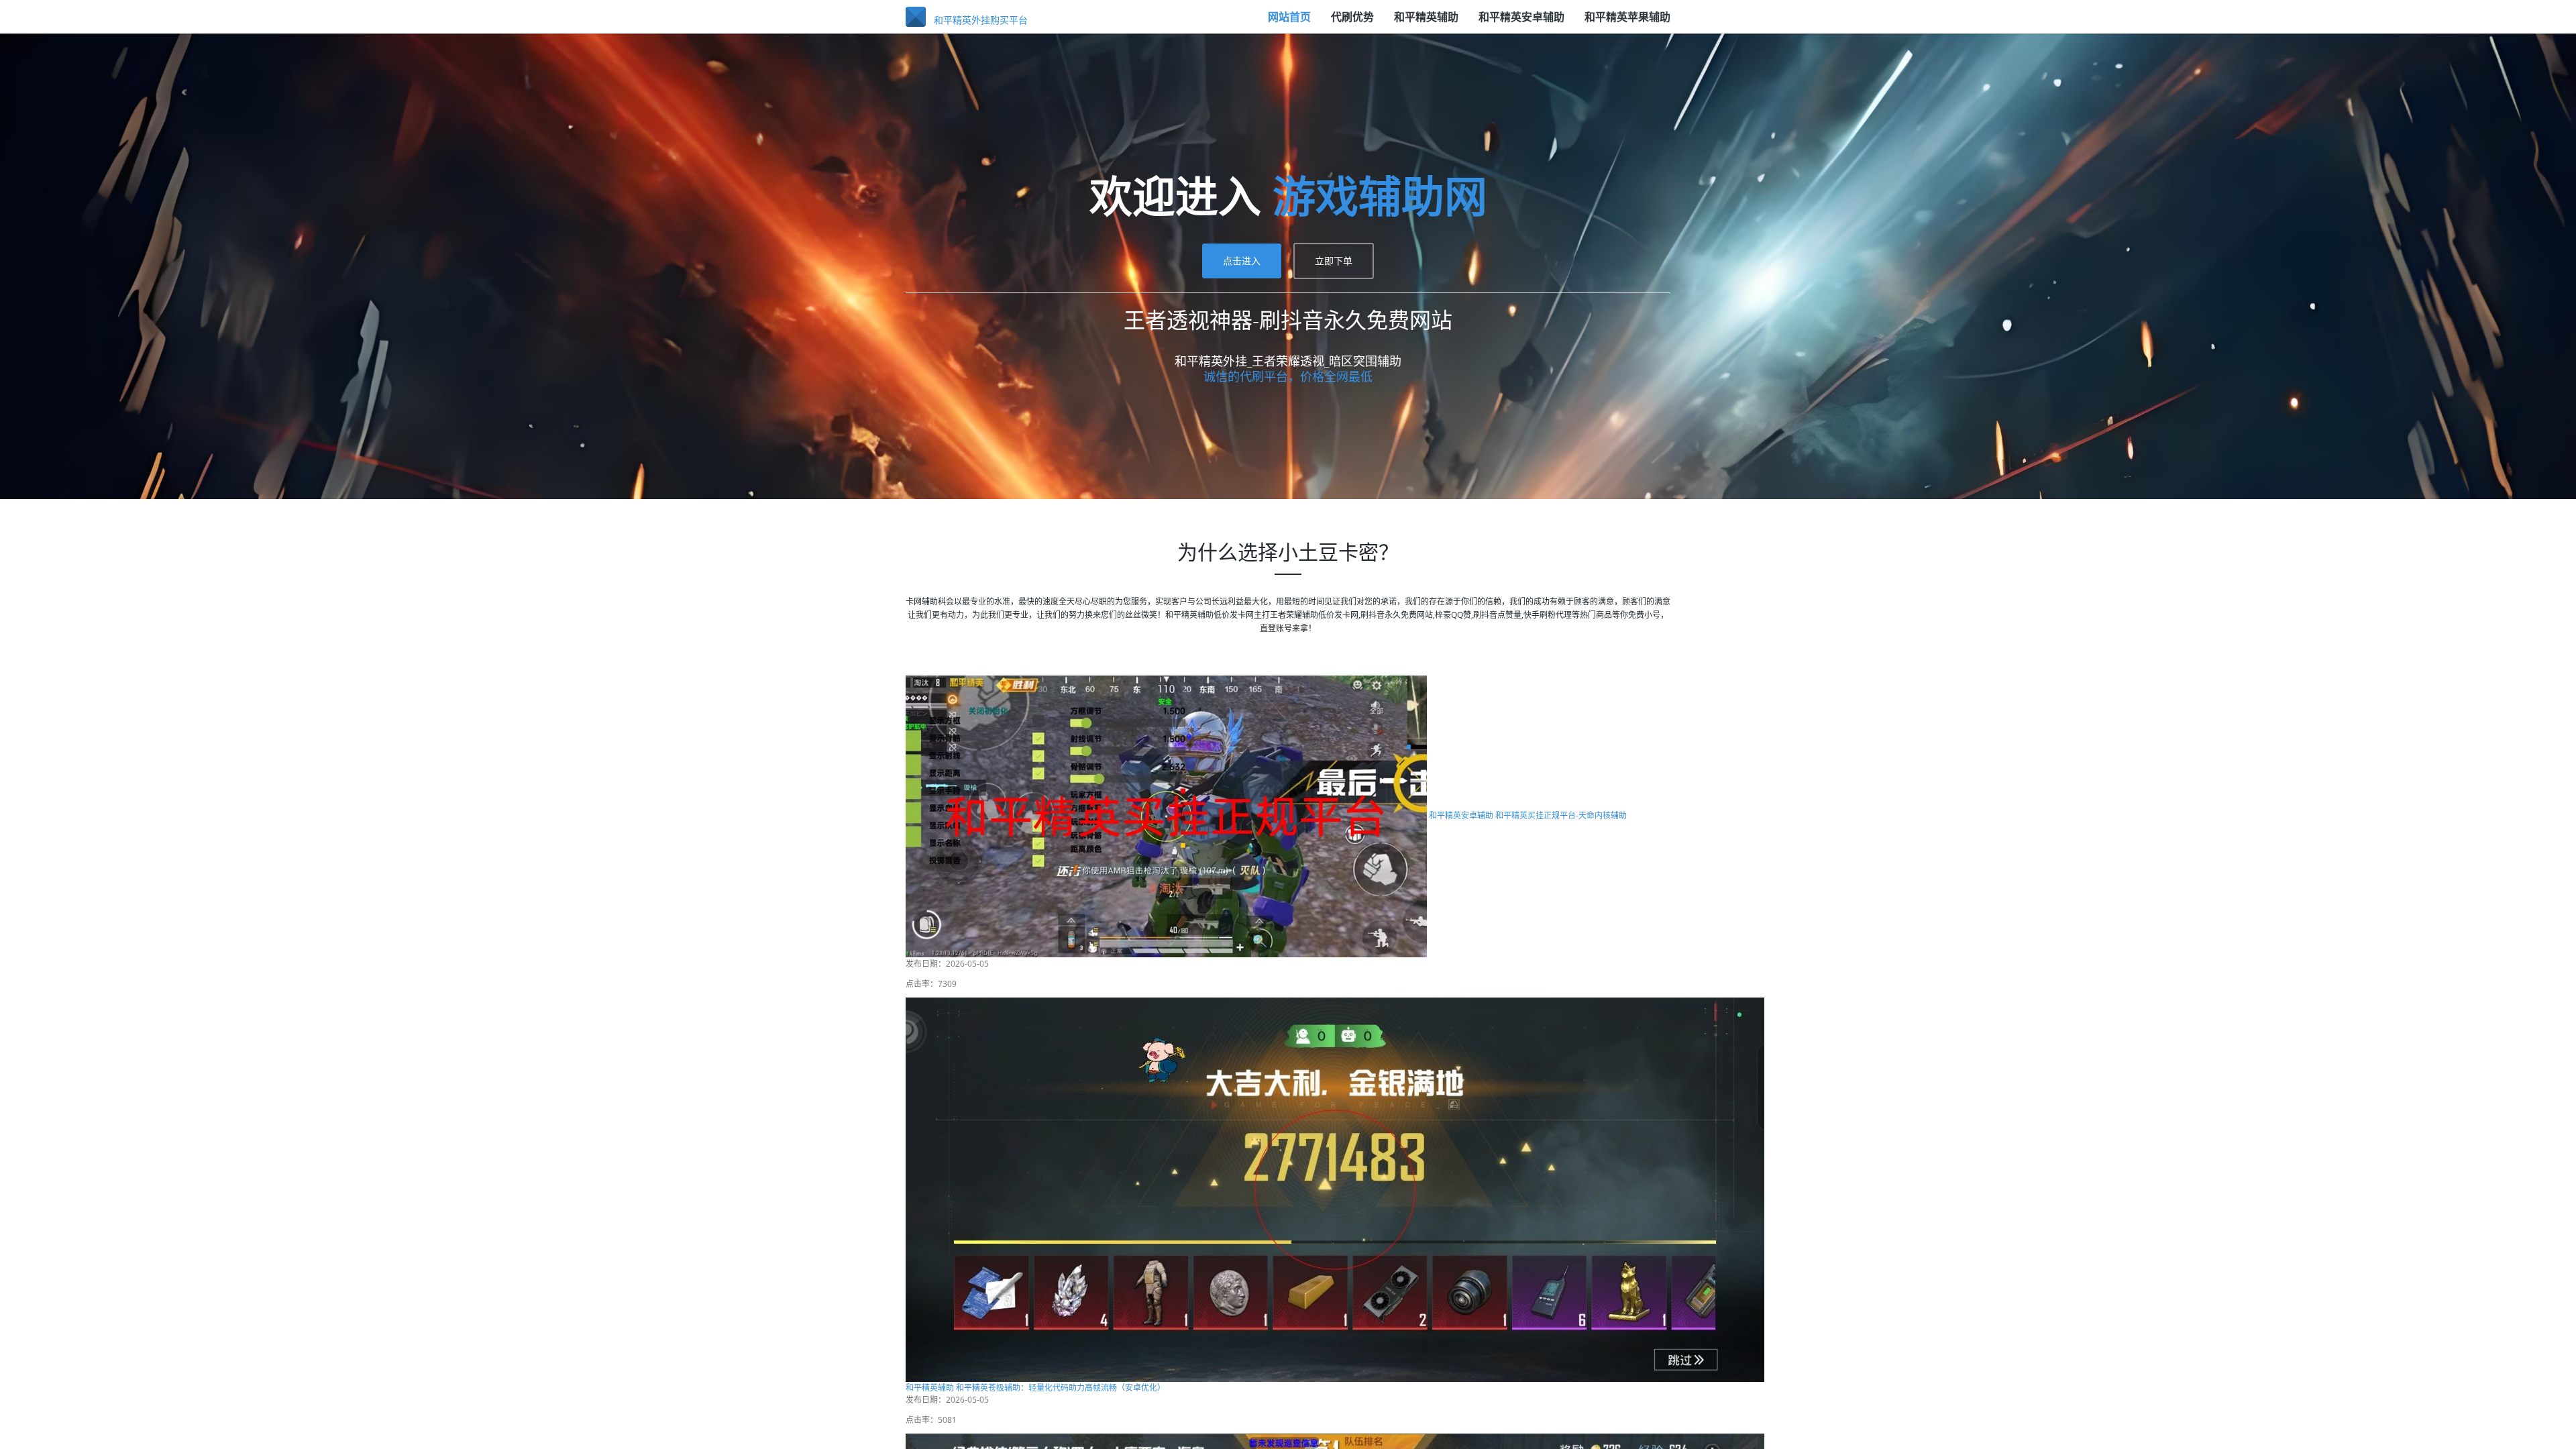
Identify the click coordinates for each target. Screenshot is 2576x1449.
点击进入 (1242, 261)
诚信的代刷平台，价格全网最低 (1288, 376)
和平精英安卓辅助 (1521, 17)
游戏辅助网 (1380, 196)
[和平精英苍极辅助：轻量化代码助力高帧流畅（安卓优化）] (1335, 1188)
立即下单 (1334, 261)
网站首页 (1289, 17)
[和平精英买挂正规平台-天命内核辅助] (1166, 815)
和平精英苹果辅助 (1627, 17)
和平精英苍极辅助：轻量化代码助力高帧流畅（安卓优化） (1061, 1388)
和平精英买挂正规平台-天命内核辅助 (1561, 815)
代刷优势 (1352, 17)
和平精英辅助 (1426, 17)
